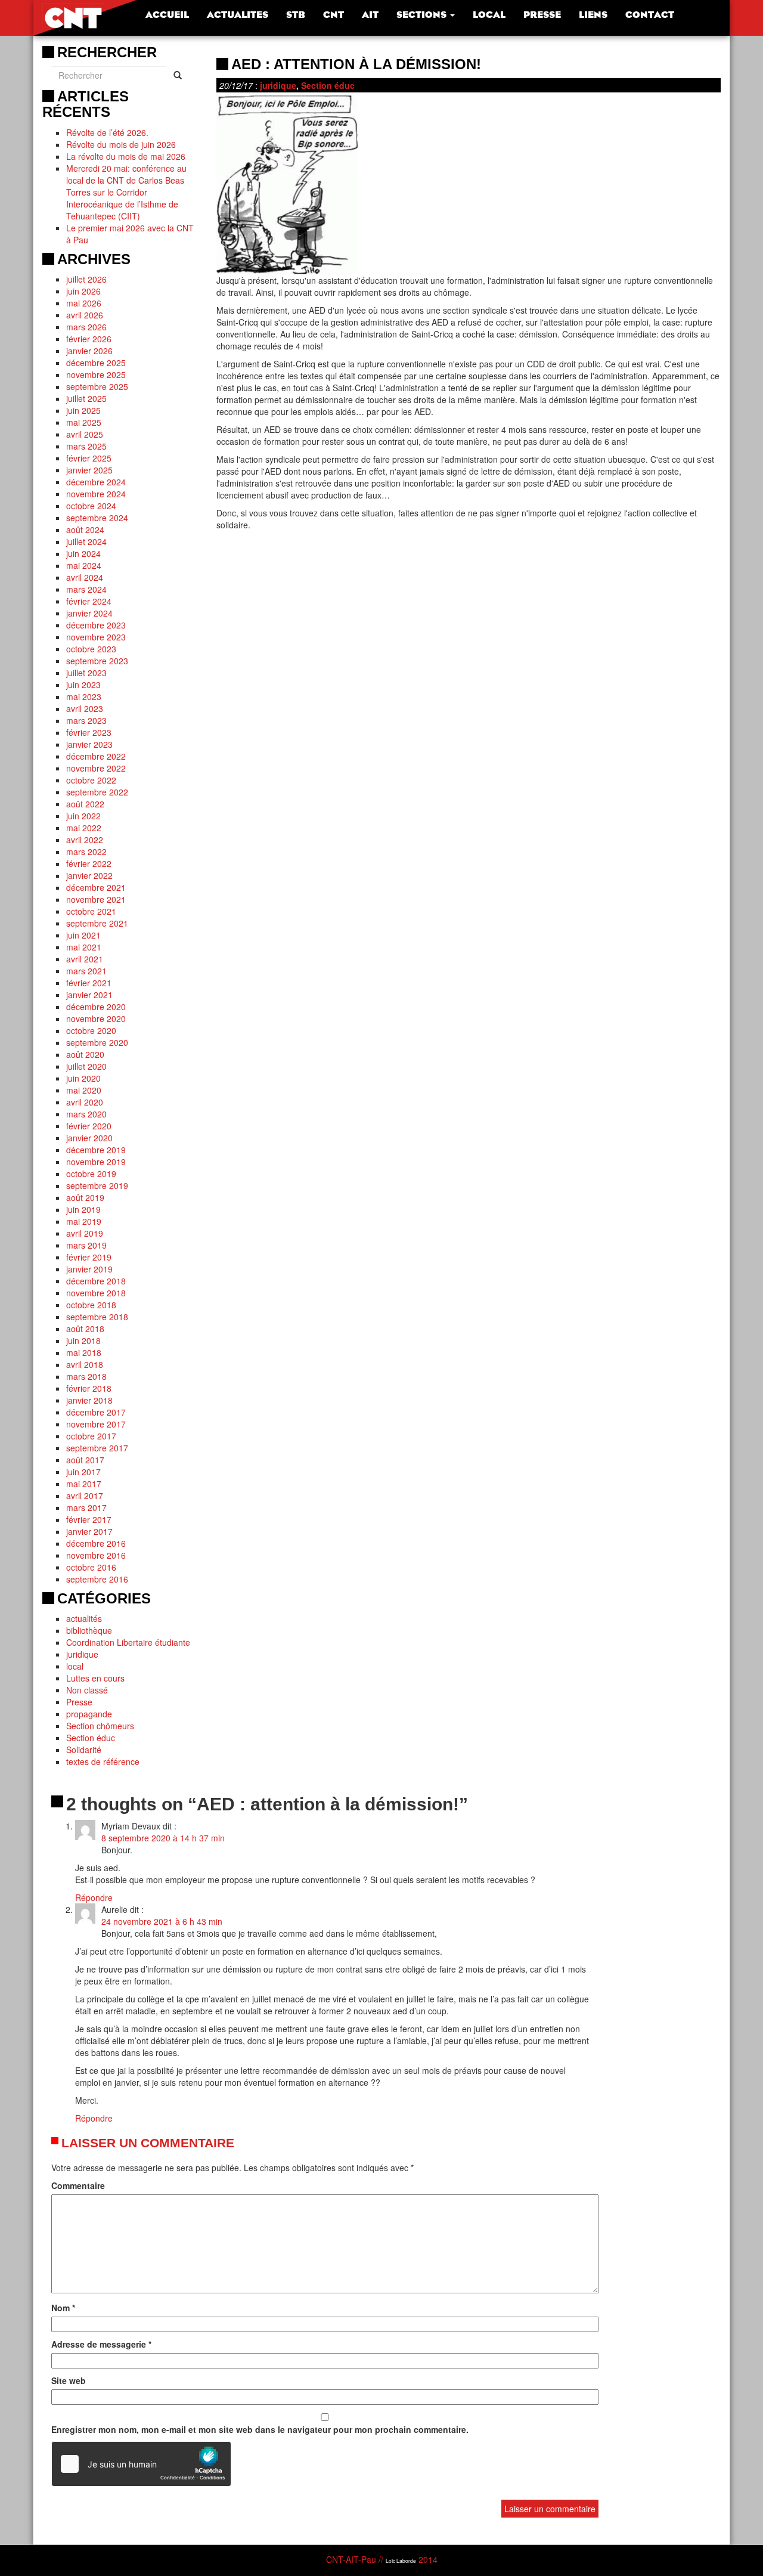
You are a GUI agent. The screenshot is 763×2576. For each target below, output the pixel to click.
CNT (334, 15)
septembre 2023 (97, 661)
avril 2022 (85, 840)
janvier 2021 (89, 995)
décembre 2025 (96, 363)
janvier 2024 (89, 613)
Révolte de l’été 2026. (107, 132)
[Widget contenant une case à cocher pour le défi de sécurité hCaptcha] (141, 2464)
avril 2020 (85, 1102)
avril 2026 (85, 315)
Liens (593, 15)
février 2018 (89, 1388)
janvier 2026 (89, 351)
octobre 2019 (91, 1174)
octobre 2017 (91, 1436)
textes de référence (103, 1761)
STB (296, 15)
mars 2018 (86, 1376)
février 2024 (89, 601)
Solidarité (84, 1750)
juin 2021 (83, 935)
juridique (82, 1654)
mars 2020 (86, 1114)
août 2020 (85, 1054)
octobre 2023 (91, 649)
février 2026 (89, 339)
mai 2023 (84, 696)
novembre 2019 (96, 1162)
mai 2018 (84, 1352)
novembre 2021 (96, 899)
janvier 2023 (89, 744)
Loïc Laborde (401, 2560)
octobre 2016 (91, 1567)
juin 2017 (83, 1472)
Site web (69, 2380)
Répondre (94, 1897)
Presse (542, 15)
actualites (238, 15)
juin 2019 (83, 1209)
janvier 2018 (89, 1400)
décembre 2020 (96, 1007)
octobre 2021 (91, 911)
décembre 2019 (96, 1150)
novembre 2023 (96, 637)
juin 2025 (83, 410)
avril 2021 (85, 959)
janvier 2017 (89, 1531)
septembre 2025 (97, 386)
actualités (84, 1618)
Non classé (87, 1690)
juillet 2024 (86, 541)
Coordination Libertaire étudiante (128, 1642)
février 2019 (89, 1257)
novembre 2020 (96, 1018)
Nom (63, 2308)
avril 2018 (85, 1364)
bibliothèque (89, 1630)
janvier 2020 (89, 1138)
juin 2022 (83, 816)
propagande (89, 1714)
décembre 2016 (96, 1543)
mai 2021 (84, 947)
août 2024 (85, 530)
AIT (370, 15)
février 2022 (89, 863)
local (75, 1666)
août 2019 (85, 1197)
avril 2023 (85, 708)
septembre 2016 (97, 1579)
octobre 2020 (91, 1030)
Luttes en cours (95, 1678)
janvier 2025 (89, 470)
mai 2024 (84, 565)
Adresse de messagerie (101, 2344)
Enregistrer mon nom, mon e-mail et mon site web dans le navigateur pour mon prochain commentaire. (260, 2429)
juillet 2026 (86, 279)
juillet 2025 (86, 398)
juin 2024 (83, 553)
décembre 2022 (96, 756)
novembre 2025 (96, 374)
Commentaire (78, 2185)
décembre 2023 (96, 625)
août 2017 (85, 1460)
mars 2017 (86, 1507)
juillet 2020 (86, 1066)
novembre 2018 (96, 1293)
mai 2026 (84, 303)
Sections (423, 15)
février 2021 (89, 983)
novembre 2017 (96, 1424)
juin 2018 (83, 1340)
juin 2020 (83, 1078)
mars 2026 (86, 327)
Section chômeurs (100, 1726)
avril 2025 (85, 434)
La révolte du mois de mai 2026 (126, 156)
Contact (650, 15)
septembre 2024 (97, 518)
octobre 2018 (91, 1305)
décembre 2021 (96, 887)
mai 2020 (84, 1090)
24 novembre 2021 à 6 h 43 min (162, 1921)
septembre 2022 (97, 792)
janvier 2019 (89, 1269)
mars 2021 (86, 971)
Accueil (167, 15)
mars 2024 (86, 589)
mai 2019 (84, 1221)
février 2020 (89, 1126)
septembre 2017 (97, 1448)
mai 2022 (84, 828)
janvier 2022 (89, 875)
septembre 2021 (97, 923)
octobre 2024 (91, 506)
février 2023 (89, 732)
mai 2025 (84, 422)
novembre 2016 (96, 1555)
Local (489, 15)
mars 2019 (86, 1245)
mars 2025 (86, 446)
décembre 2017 (96, 1412)
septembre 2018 (97, 1317)
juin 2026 (83, 291)
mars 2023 (86, 720)
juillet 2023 (86, 673)
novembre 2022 (96, 768)
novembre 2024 (96, 494)
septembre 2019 (97, 1185)
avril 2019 (85, 1233)
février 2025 (89, 458)
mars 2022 (86, 852)
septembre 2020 (97, 1042)
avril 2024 (85, 577)
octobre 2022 (91, 780)
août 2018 (85, 1329)
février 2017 (89, 1519)
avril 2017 (85, 1496)
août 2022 (85, 804)
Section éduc (91, 1738)
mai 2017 (84, 1484)
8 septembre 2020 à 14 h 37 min (163, 1838)
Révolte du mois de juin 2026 (121, 144)
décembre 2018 (96, 1281)
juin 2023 (83, 685)
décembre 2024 (96, 482)
